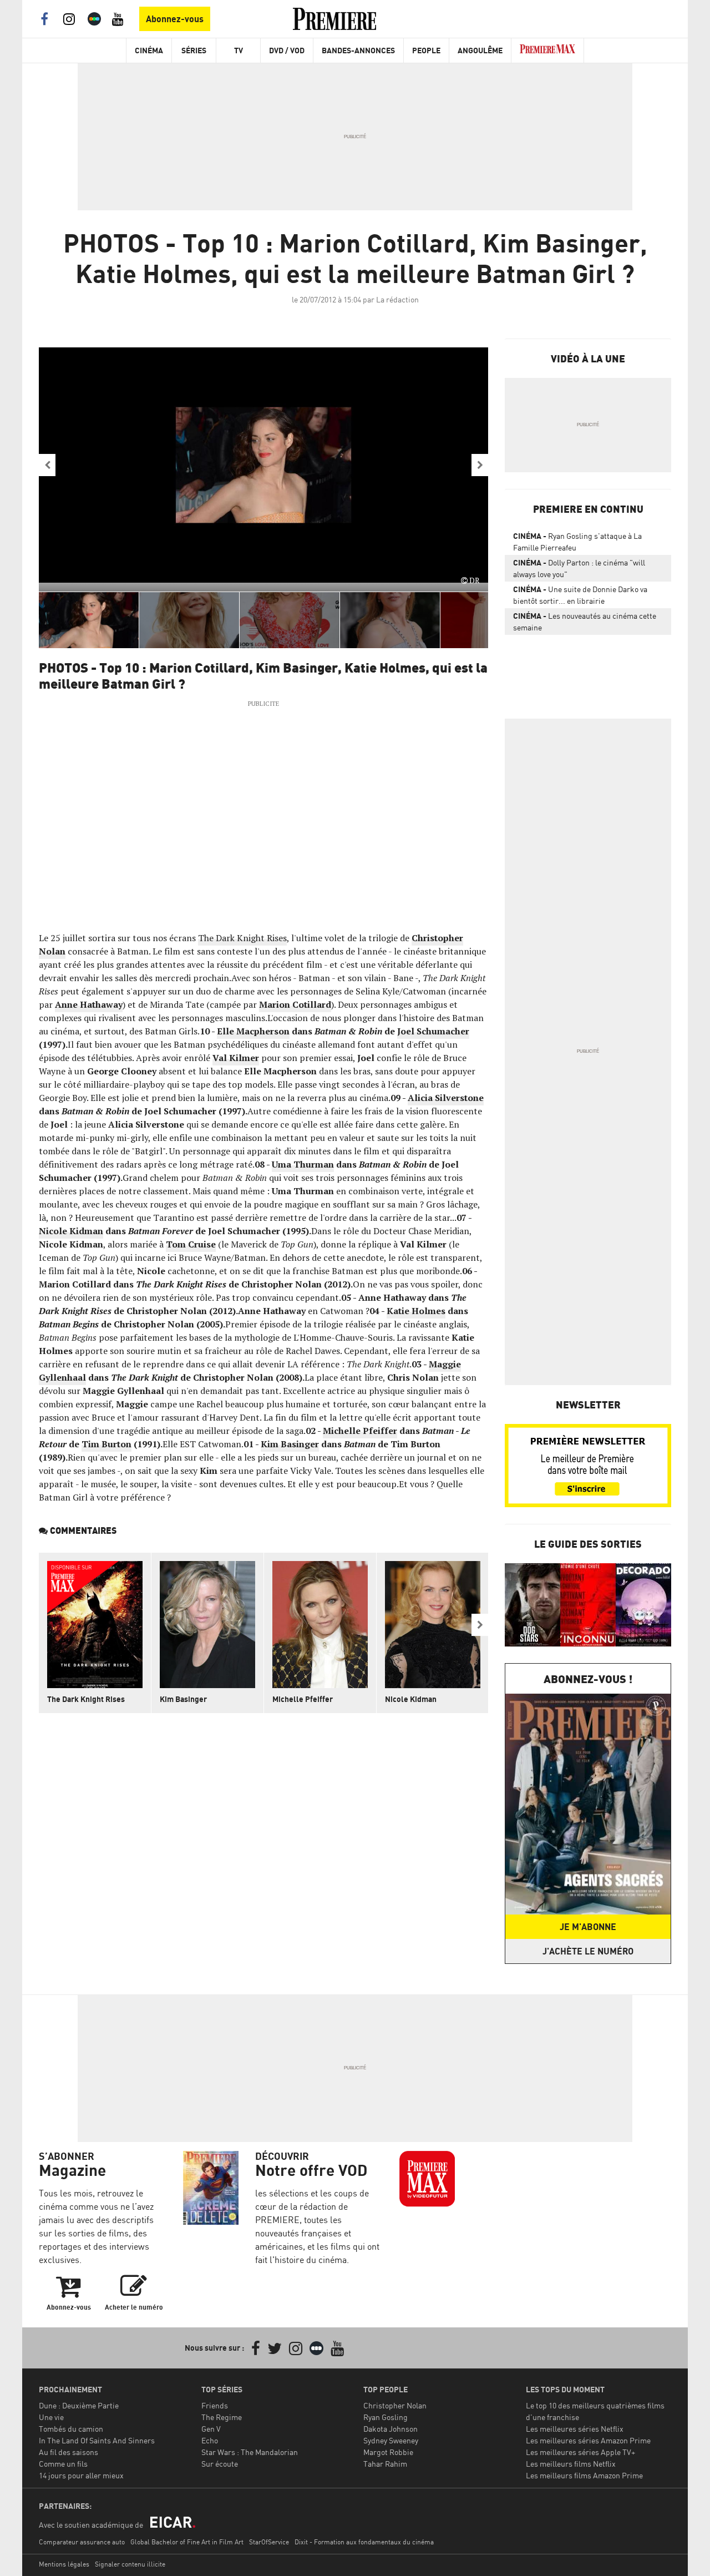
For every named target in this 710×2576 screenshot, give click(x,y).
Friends (215, 2405)
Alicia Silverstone (446, 1098)
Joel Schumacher (433, 1031)
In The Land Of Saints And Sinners (97, 2440)
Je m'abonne (588, 1927)
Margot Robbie (388, 2452)
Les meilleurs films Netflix (571, 2464)
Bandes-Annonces (358, 50)
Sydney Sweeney (391, 2440)
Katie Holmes (416, 1311)
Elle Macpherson (253, 1031)
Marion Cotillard (295, 1004)
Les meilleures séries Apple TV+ (580, 2452)
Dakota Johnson (390, 2429)
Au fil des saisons (69, 2452)
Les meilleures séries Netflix (575, 2429)
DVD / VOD (287, 50)
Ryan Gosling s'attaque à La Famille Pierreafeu (577, 542)
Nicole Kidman (71, 1231)
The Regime (222, 2417)
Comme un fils (63, 2464)
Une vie (51, 2417)
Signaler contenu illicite (130, 2564)
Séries (194, 50)
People (426, 50)
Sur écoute (220, 2464)
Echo (210, 2440)
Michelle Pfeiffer (360, 1431)
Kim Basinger (290, 1444)
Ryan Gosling (386, 2417)
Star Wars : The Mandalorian (250, 2452)
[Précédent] (47, 465)
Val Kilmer (236, 1058)
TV (239, 50)
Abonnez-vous (175, 19)
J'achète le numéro (588, 1951)
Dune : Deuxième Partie (79, 2405)
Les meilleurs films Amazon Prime (584, 2475)
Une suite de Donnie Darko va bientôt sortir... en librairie (580, 595)
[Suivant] (480, 465)
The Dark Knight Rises (242, 938)
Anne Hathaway (89, 1004)
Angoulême (480, 50)
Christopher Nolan (395, 2405)
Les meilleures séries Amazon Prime (588, 2440)
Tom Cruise (191, 1244)
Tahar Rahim (385, 2464)
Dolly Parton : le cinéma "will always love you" (579, 568)
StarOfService (269, 2542)
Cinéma (149, 50)
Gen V (211, 2429)
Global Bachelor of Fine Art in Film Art (187, 2542)
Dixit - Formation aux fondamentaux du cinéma (364, 2542)
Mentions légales (64, 2564)
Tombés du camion (71, 2429)
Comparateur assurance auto (82, 2542)
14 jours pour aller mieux (81, 2475)
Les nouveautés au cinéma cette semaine (585, 622)
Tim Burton (106, 1444)
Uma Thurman (303, 1164)
